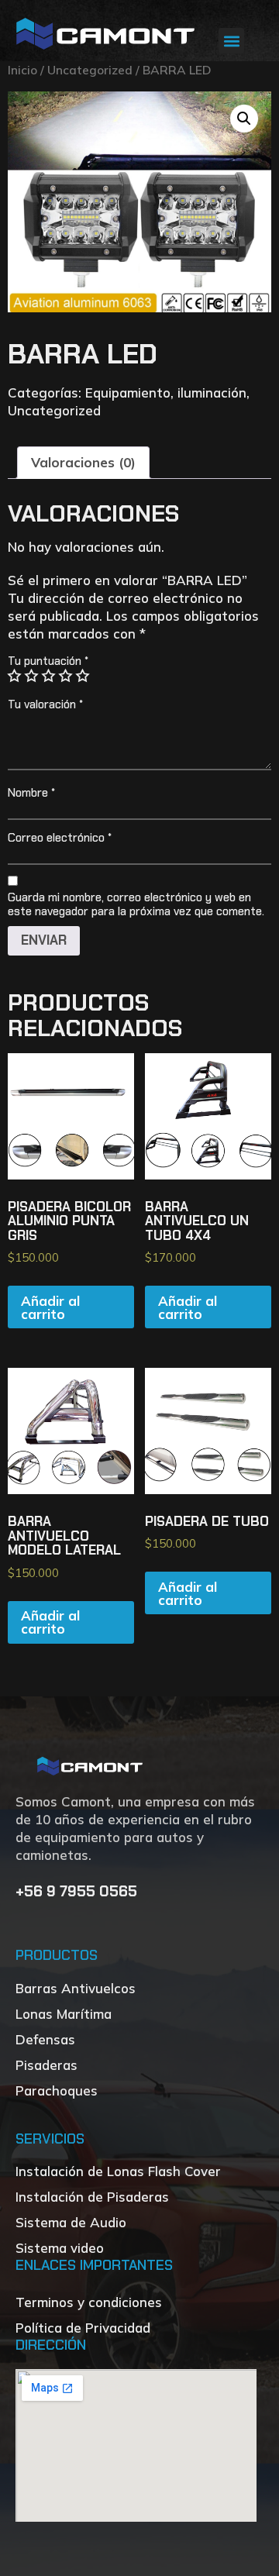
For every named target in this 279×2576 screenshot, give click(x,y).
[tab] (83, 463)
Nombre (31, 793)
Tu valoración (45, 704)
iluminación (212, 393)
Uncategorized (90, 70)
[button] (231, 41)
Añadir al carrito (50, 1307)
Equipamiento (128, 393)
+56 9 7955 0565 (78, 1891)
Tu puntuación (48, 661)
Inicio (22, 70)
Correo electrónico (60, 838)
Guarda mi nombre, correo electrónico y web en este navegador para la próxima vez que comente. (136, 904)
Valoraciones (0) (83, 462)
